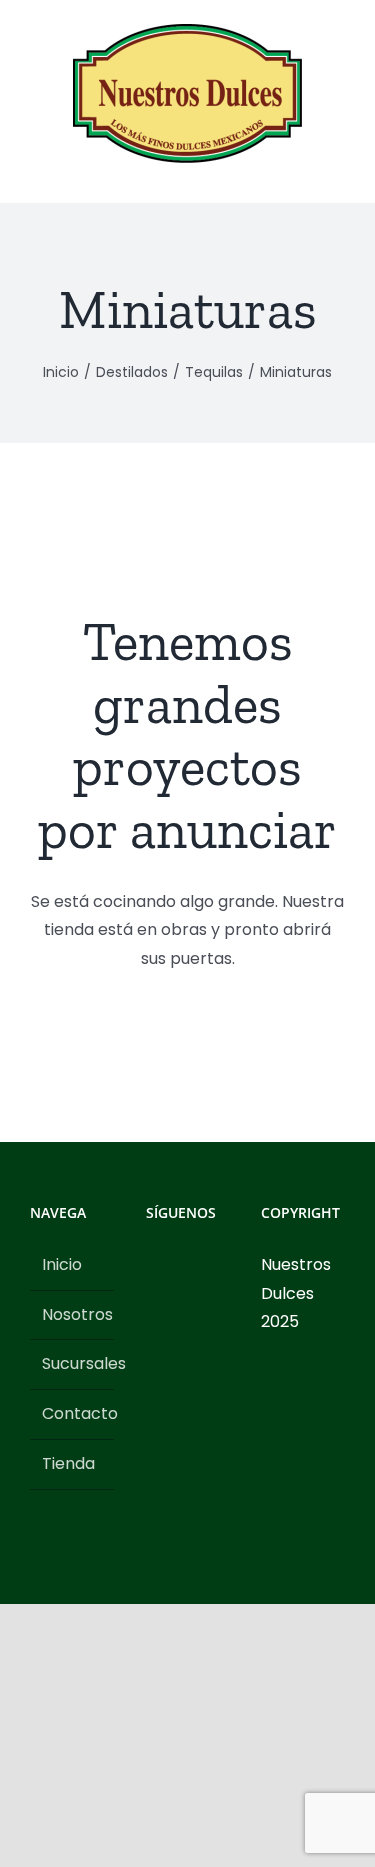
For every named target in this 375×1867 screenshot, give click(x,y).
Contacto (73, 1413)
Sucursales (73, 1363)
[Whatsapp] (152, 1301)
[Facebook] (152, 1265)
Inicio (62, 1264)
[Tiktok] (206, 1265)
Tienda (68, 1463)
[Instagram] (179, 1265)
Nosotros (73, 1314)
